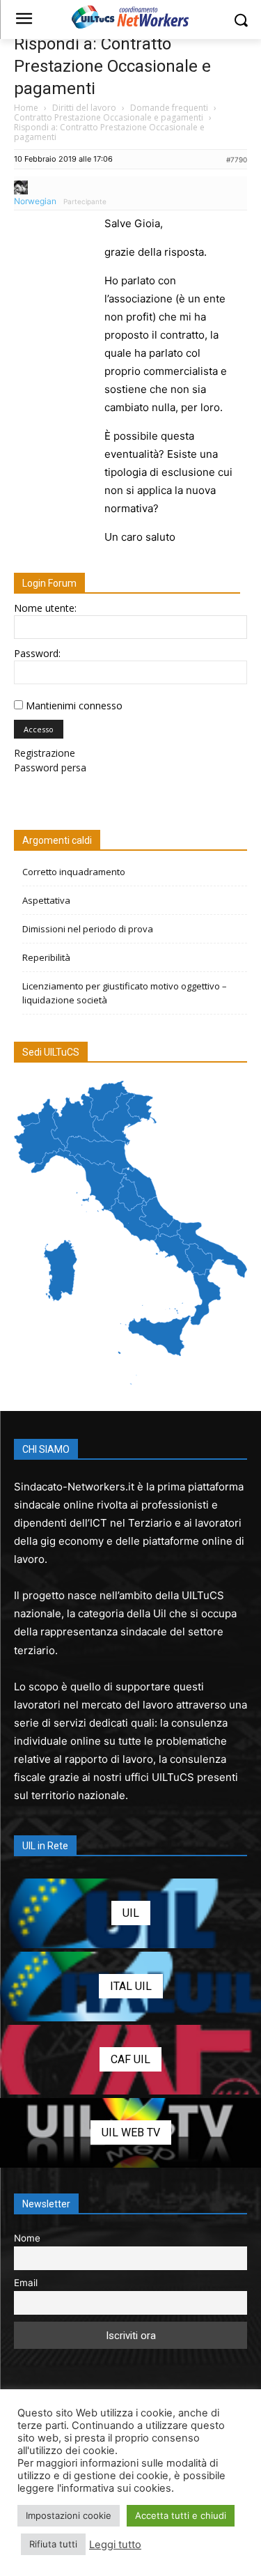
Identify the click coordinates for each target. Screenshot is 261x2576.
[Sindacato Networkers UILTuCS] (130, 17)
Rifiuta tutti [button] (53, 2544)
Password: (37, 653)
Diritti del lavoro (84, 108)
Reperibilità (46, 957)
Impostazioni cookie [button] (69, 2515)
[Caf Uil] (130, 2060)
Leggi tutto (115, 2545)
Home (26, 108)
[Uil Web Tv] (130, 2133)
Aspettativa (46, 900)
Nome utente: (45, 608)
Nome (27, 2238)
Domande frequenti (169, 108)
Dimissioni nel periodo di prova (88, 929)
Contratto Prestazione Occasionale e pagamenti (109, 117)
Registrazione (45, 753)
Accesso (39, 729)
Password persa (50, 768)
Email (26, 2283)
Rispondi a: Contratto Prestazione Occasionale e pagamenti (112, 66)
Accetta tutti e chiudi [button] (181, 2515)
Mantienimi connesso (74, 705)
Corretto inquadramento (74, 872)
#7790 (237, 160)
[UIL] (130, 1913)
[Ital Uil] (130, 1987)
